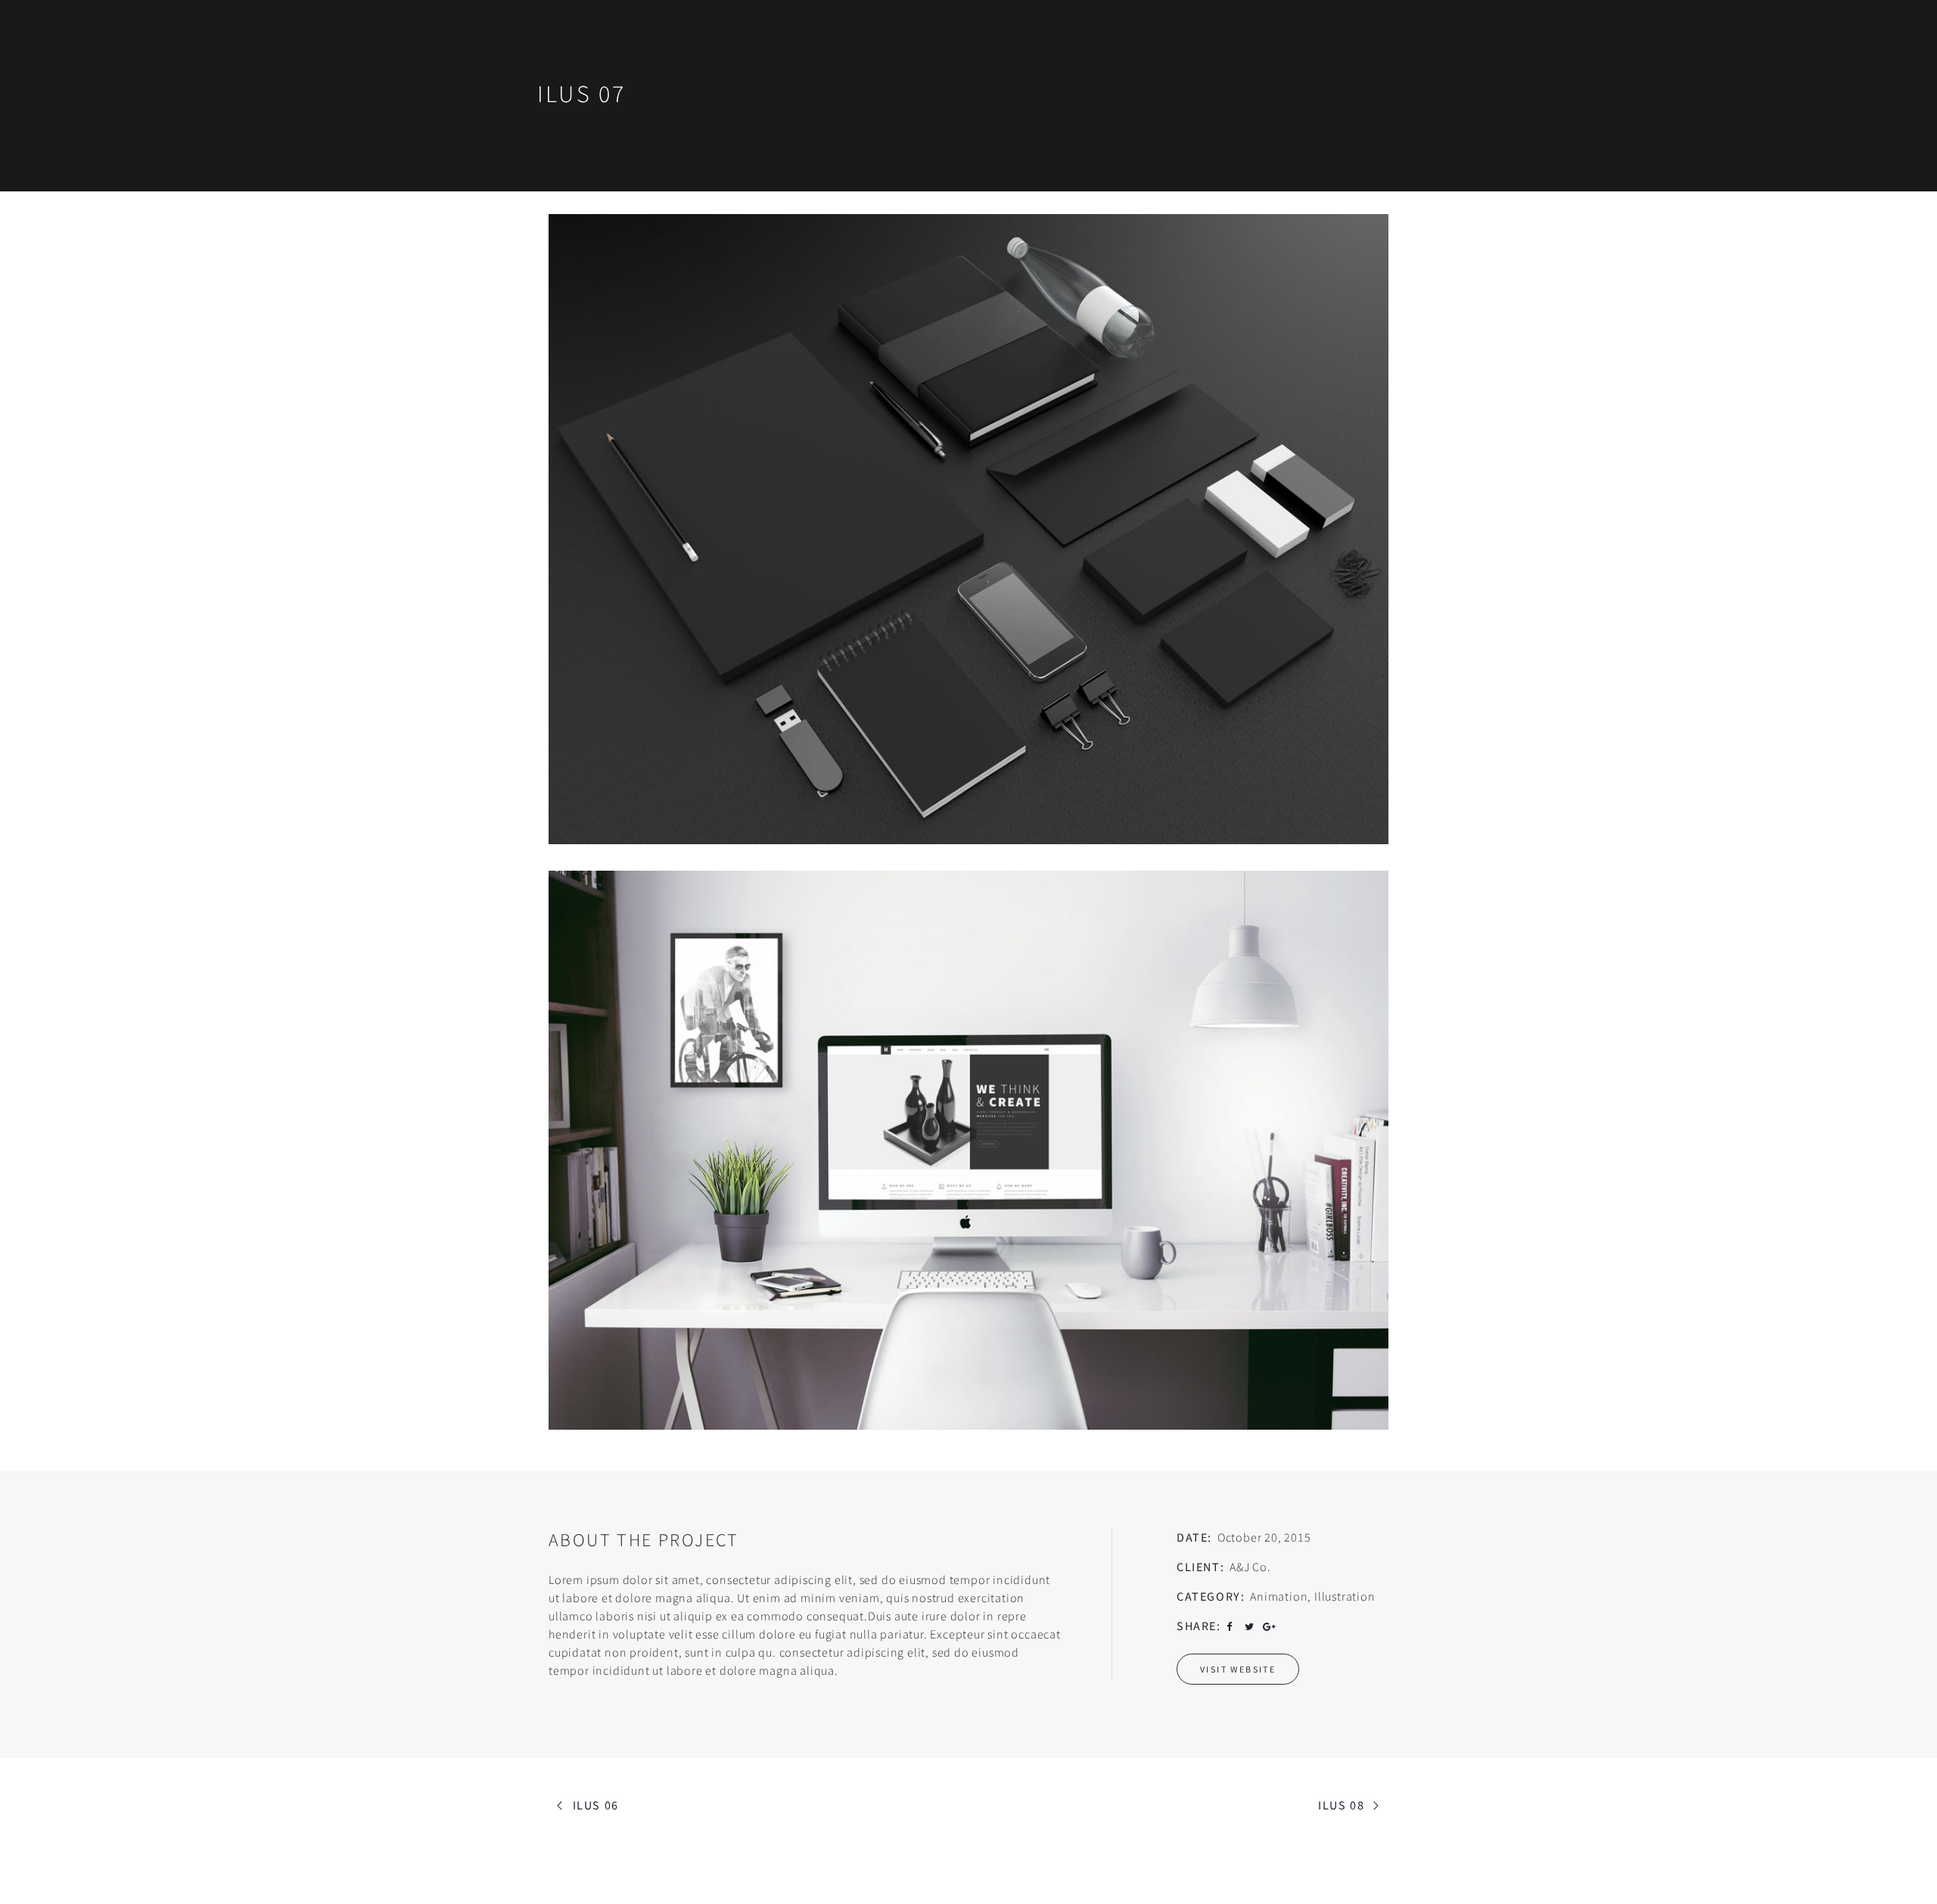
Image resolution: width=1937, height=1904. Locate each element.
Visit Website (1238, 1669)
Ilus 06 (596, 1805)
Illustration (1345, 1596)
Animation (1279, 1596)
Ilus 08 (1341, 1805)
